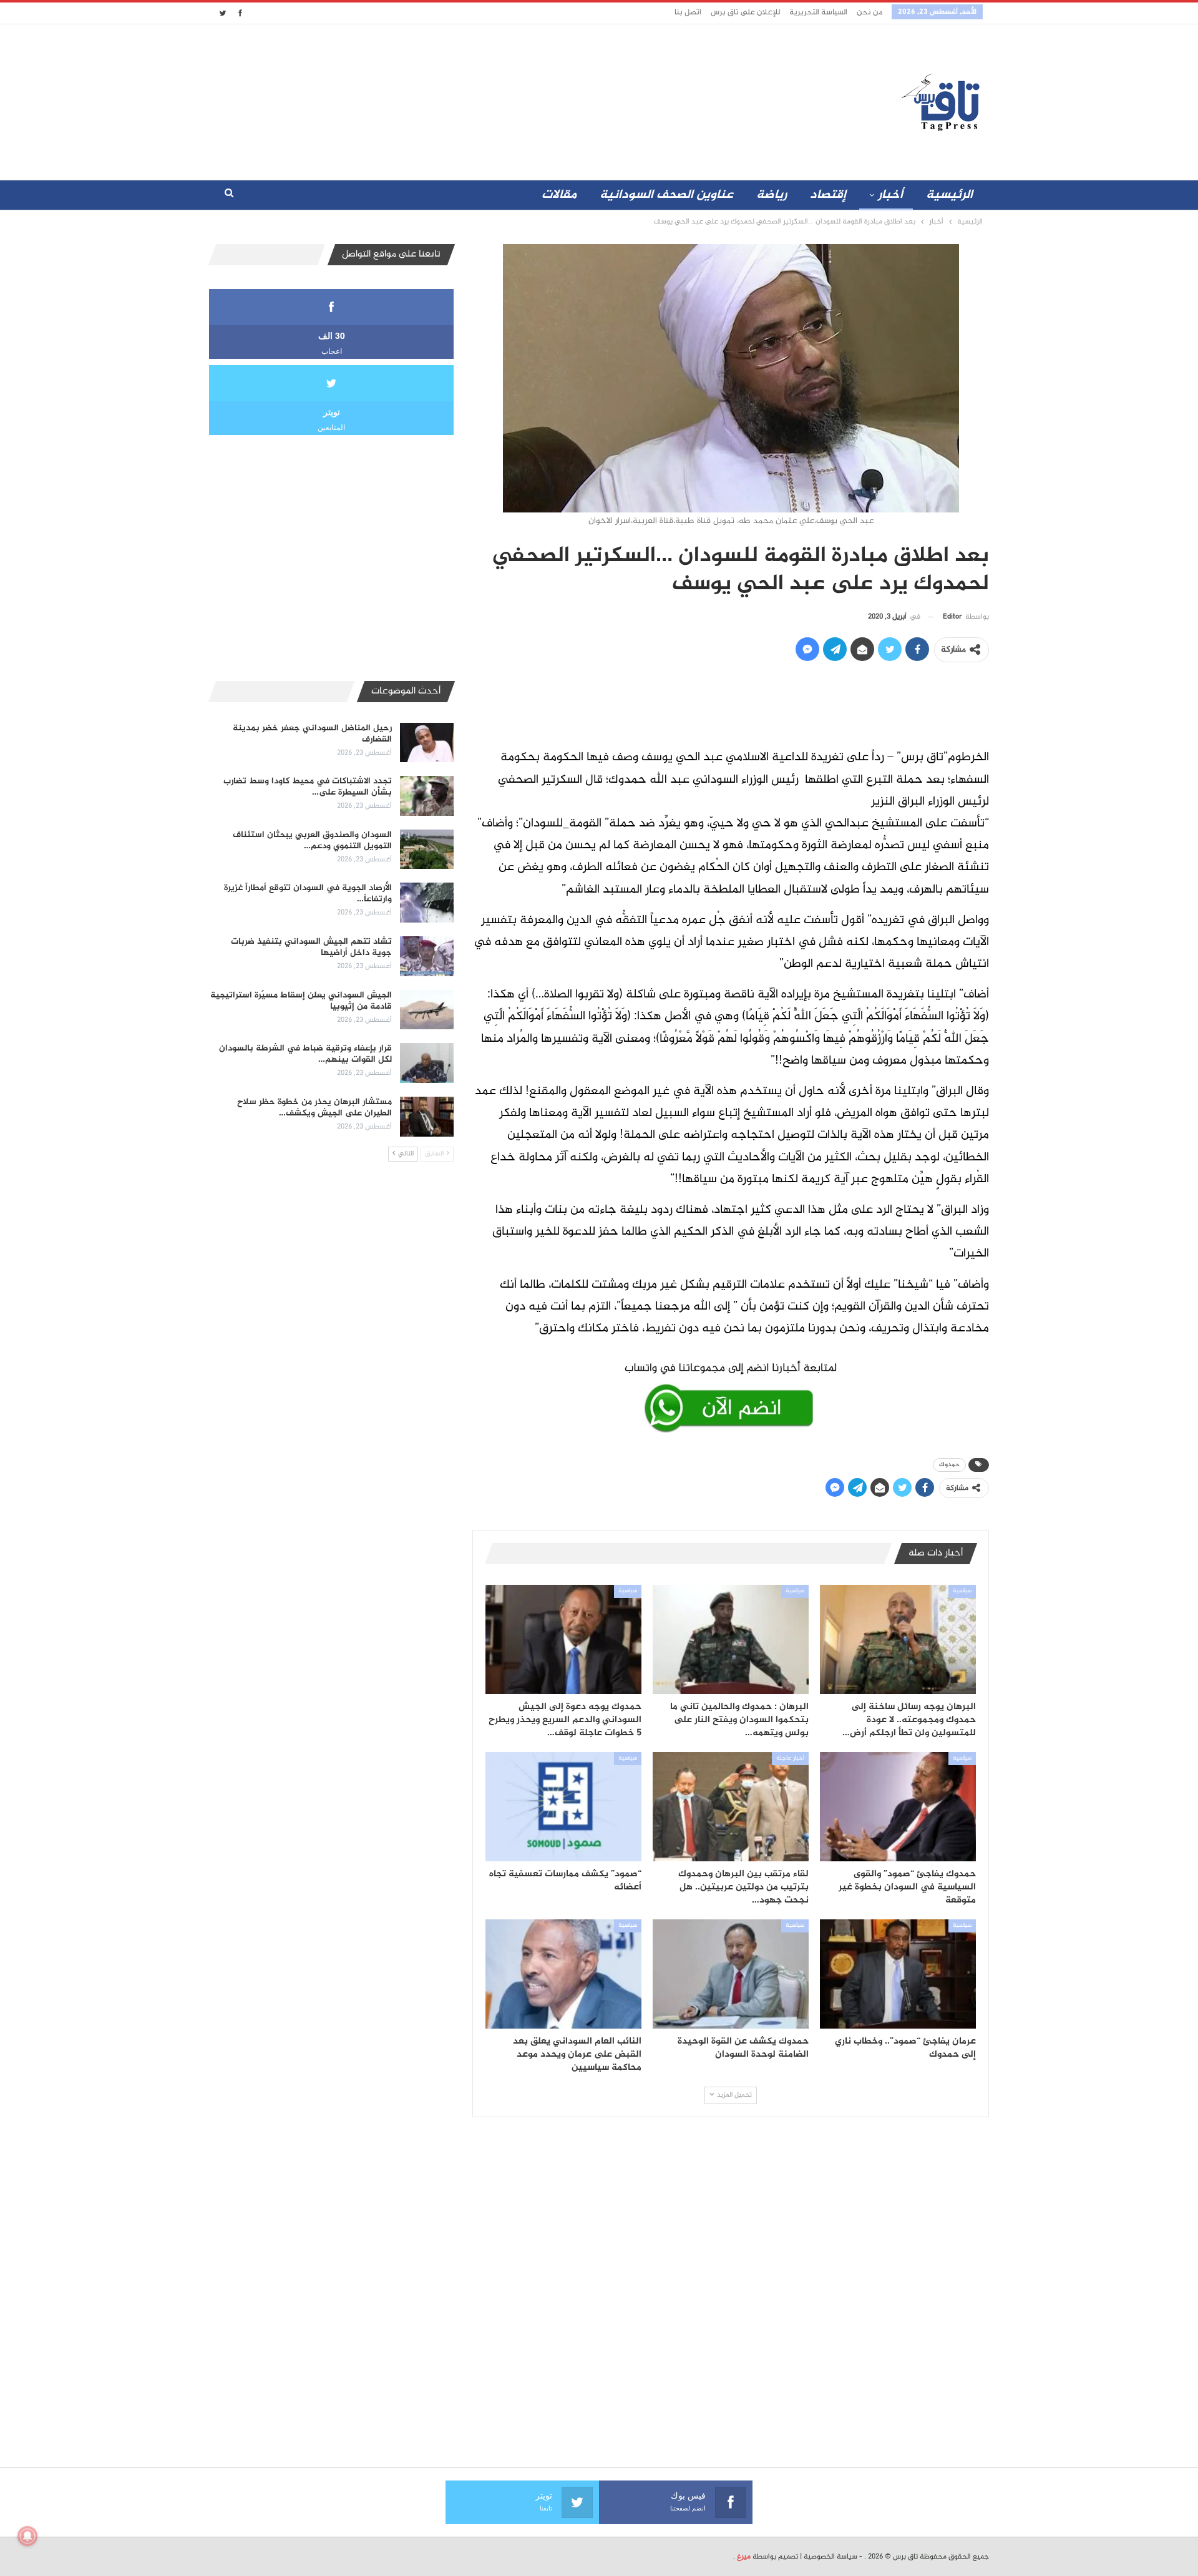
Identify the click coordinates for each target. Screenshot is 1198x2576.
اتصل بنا (688, 12)
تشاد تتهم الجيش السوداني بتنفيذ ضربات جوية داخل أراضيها (311, 947)
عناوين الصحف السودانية (666, 195)
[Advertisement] (489, 99)
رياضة (772, 195)
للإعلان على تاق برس (745, 12)
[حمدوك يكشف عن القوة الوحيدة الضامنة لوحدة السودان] (731, 1974)
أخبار (890, 195)
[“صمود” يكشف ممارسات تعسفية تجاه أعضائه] (563, 1807)
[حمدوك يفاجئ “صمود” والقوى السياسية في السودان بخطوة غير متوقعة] (898, 1807)
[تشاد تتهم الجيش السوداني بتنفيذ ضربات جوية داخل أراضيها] (427, 956)
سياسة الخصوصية (830, 2557)
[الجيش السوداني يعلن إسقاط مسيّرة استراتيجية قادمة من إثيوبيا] (427, 1010)
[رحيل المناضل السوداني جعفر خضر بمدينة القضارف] (427, 743)
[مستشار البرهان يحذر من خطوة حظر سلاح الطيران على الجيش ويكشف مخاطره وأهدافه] (427, 1117)
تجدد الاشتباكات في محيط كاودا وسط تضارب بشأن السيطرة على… (308, 787)
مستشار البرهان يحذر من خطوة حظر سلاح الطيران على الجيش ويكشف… (314, 1108)
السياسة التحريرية (818, 12)
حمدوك (949, 1465)
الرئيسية (949, 195)
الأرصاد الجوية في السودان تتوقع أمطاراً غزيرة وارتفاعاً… (308, 894)
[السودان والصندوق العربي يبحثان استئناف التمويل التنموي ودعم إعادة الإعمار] (427, 850)
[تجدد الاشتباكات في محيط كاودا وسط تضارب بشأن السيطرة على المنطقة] (427, 796)
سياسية (962, 1591)
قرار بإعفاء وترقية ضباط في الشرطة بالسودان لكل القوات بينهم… (305, 1054)
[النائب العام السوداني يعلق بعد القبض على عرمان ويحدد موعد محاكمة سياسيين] (563, 1974)
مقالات (559, 195)
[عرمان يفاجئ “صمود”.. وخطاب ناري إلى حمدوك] (898, 1974)
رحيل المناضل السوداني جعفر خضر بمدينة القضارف (312, 734)
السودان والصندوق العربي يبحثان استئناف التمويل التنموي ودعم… (312, 840)
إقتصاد (828, 195)
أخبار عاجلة (790, 1758)
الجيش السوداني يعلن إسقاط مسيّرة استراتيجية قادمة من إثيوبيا (301, 1001)
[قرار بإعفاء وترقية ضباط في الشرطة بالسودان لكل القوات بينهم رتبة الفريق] (427, 1063)
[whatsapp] (731, 1395)
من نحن (869, 12)
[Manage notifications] (27, 2536)
